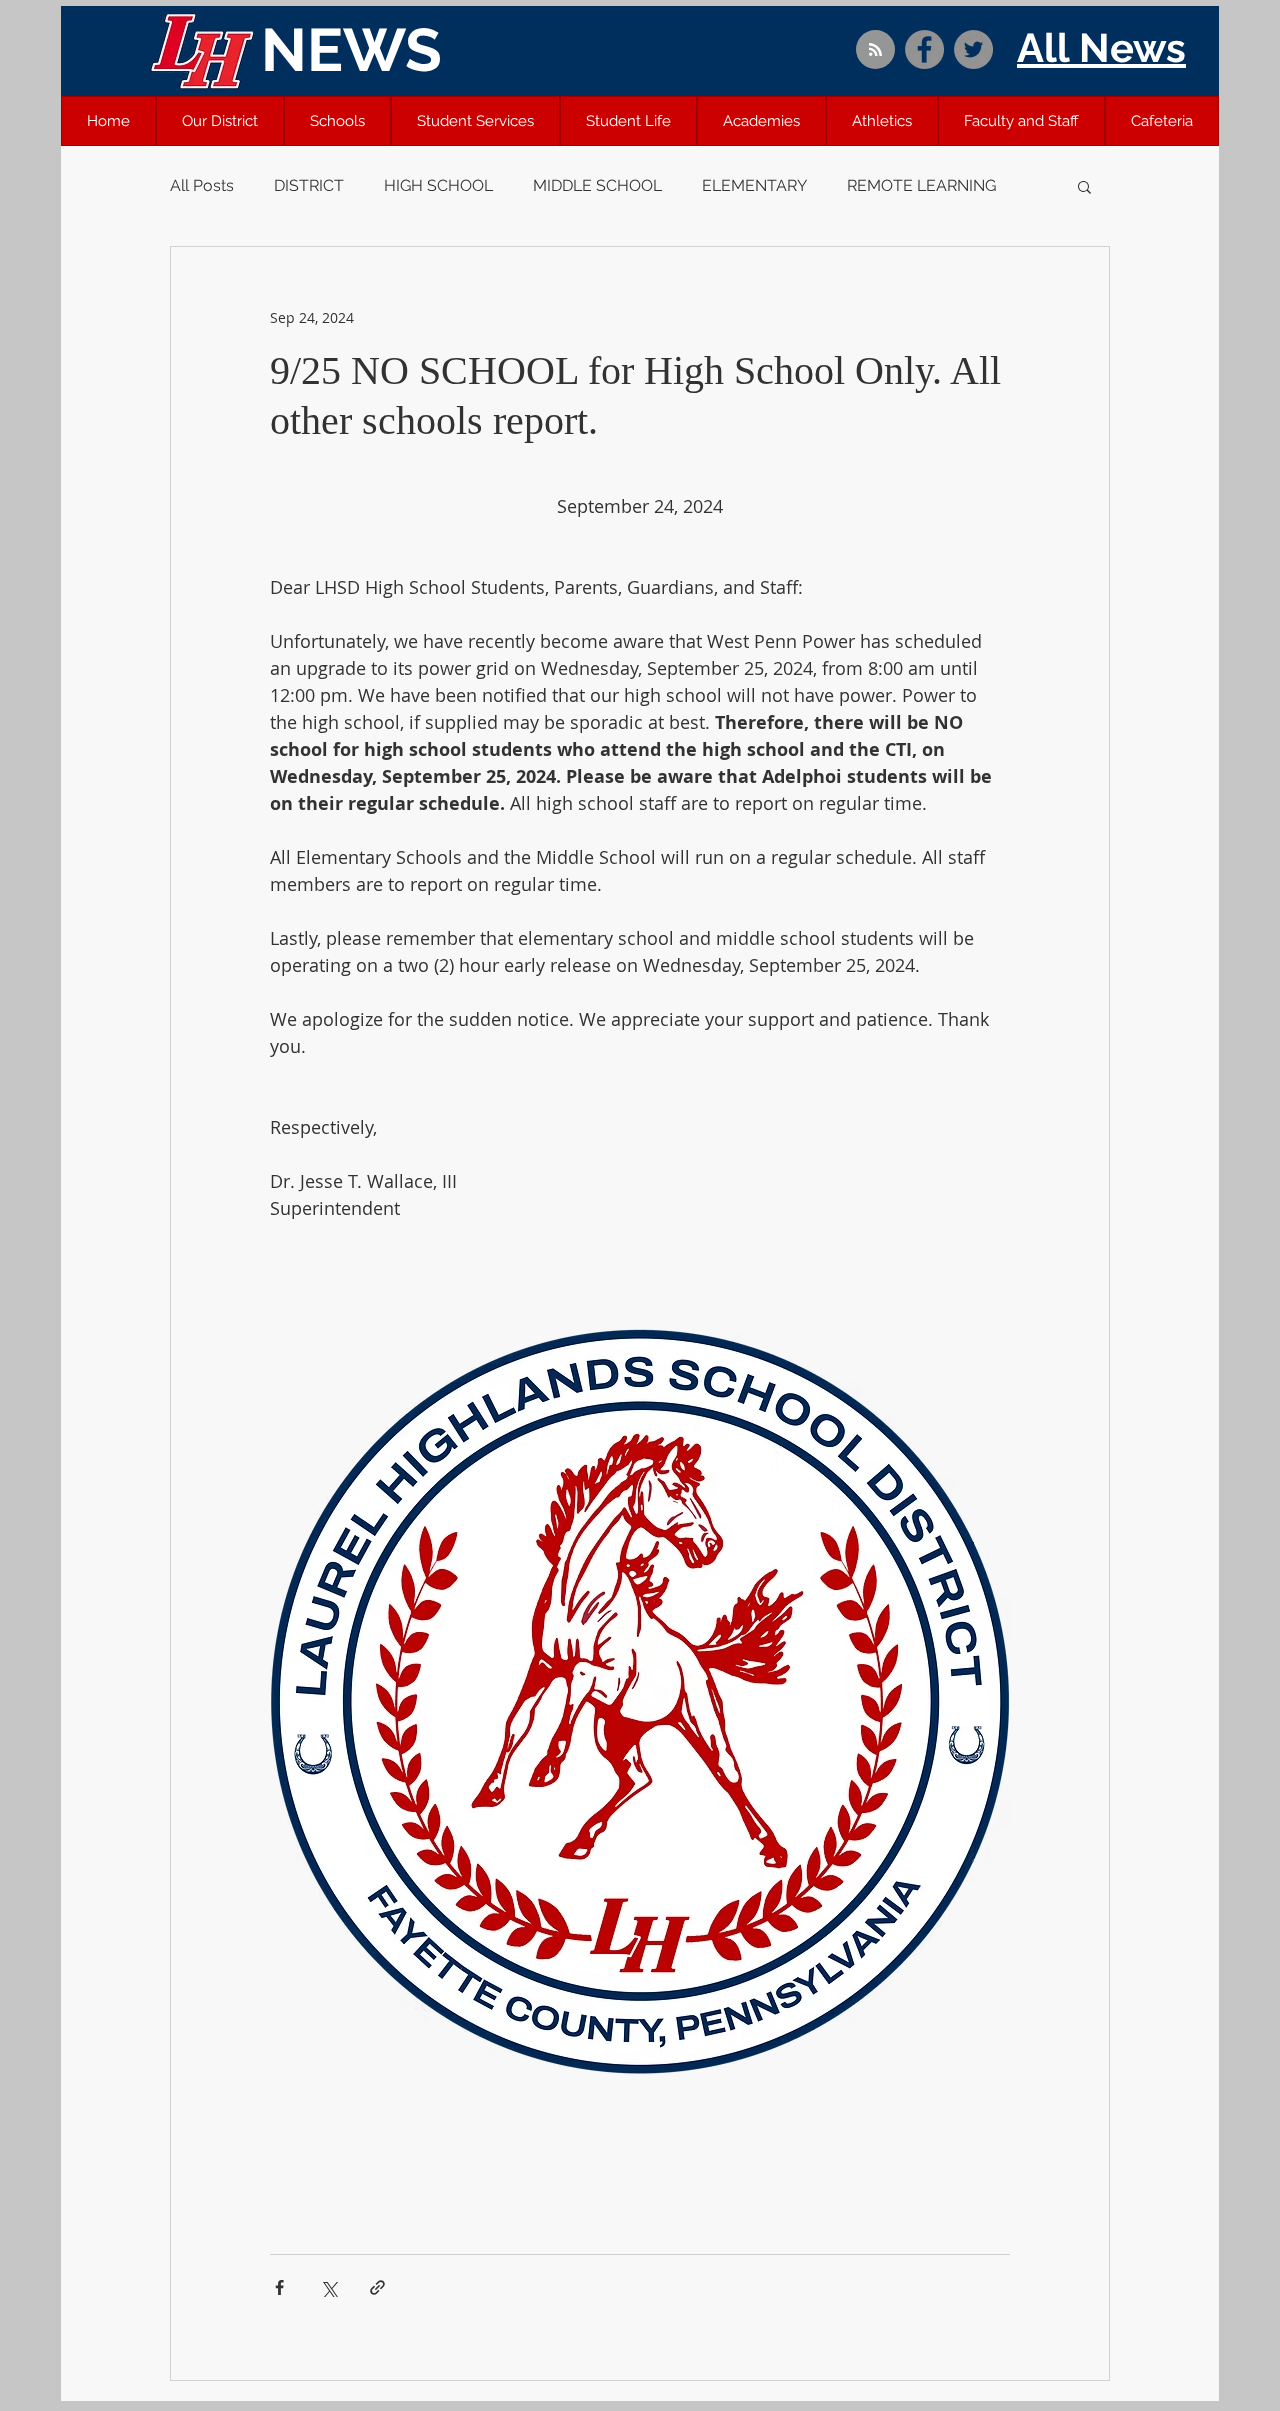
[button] (220, 121)
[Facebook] (924, 49)
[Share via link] (377, 2287)
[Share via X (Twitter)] (328, 2287)
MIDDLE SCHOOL (597, 185)
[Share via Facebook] (279, 2287)
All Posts (202, 185)
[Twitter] (973, 49)
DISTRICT (309, 185)
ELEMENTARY (754, 185)
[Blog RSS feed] (875, 50)
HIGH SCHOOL (438, 185)
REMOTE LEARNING (921, 185)
